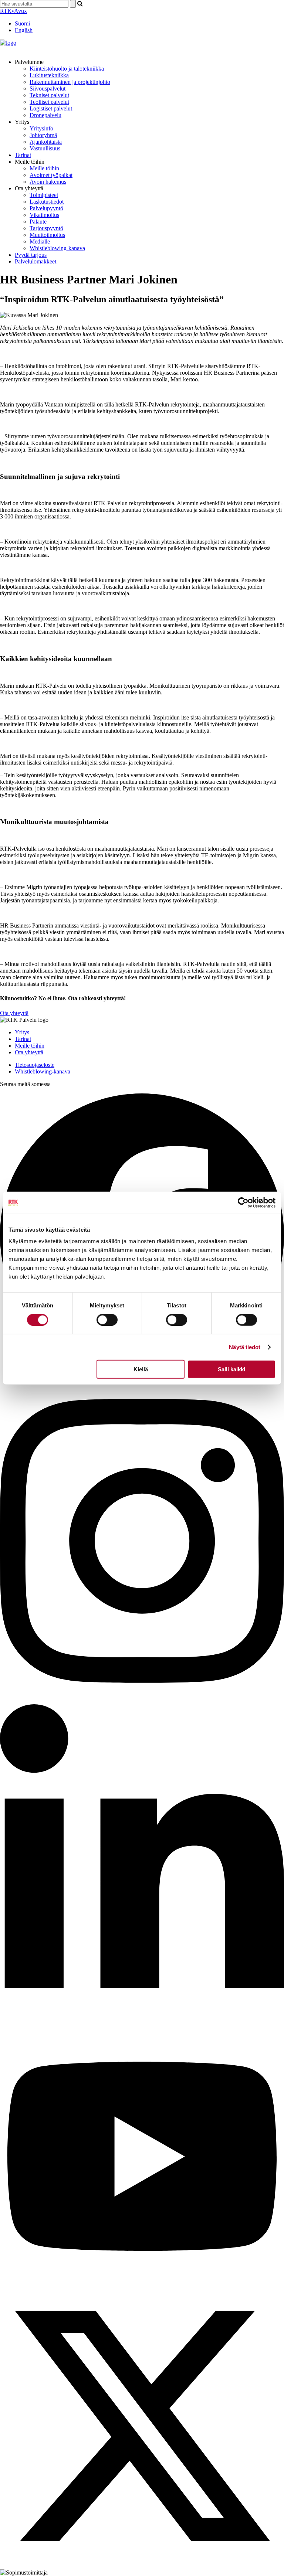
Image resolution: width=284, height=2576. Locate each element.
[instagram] (142, 1701)
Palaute (38, 222)
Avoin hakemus (48, 182)
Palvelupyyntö (46, 208)
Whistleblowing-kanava (57, 248)
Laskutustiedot (47, 202)
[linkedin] (142, 2027)
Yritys (22, 1032)
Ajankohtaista (46, 142)
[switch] (107, 1320)
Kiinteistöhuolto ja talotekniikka (67, 69)
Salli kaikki (231, 1369)
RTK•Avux (13, 11)
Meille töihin (44, 168)
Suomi (22, 23)
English (24, 30)
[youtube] (142, 2281)
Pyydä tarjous (31, 255)
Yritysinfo (41, 128)
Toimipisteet (44, 195)
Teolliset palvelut (49, 102)
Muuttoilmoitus (47, 235)
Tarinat (23, 155)
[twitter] (142, 2566)
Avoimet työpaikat (51, 175)
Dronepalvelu (45, 115)
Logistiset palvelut (51, 108)
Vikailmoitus (44, 215)
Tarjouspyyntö (46, 228)
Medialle (40, 241)
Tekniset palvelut (49, 95)
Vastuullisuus (45, 148)
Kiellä (141, 1369)
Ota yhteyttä (14, 1013)
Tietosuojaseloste (35, 1065)
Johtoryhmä (43, 135)
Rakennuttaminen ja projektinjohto (70, 82)
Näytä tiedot (245, 1347)
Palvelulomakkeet (35, 261)
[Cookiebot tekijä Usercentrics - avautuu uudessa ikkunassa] (243, 1202)
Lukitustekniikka (49, 75)
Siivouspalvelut (48, 89)
